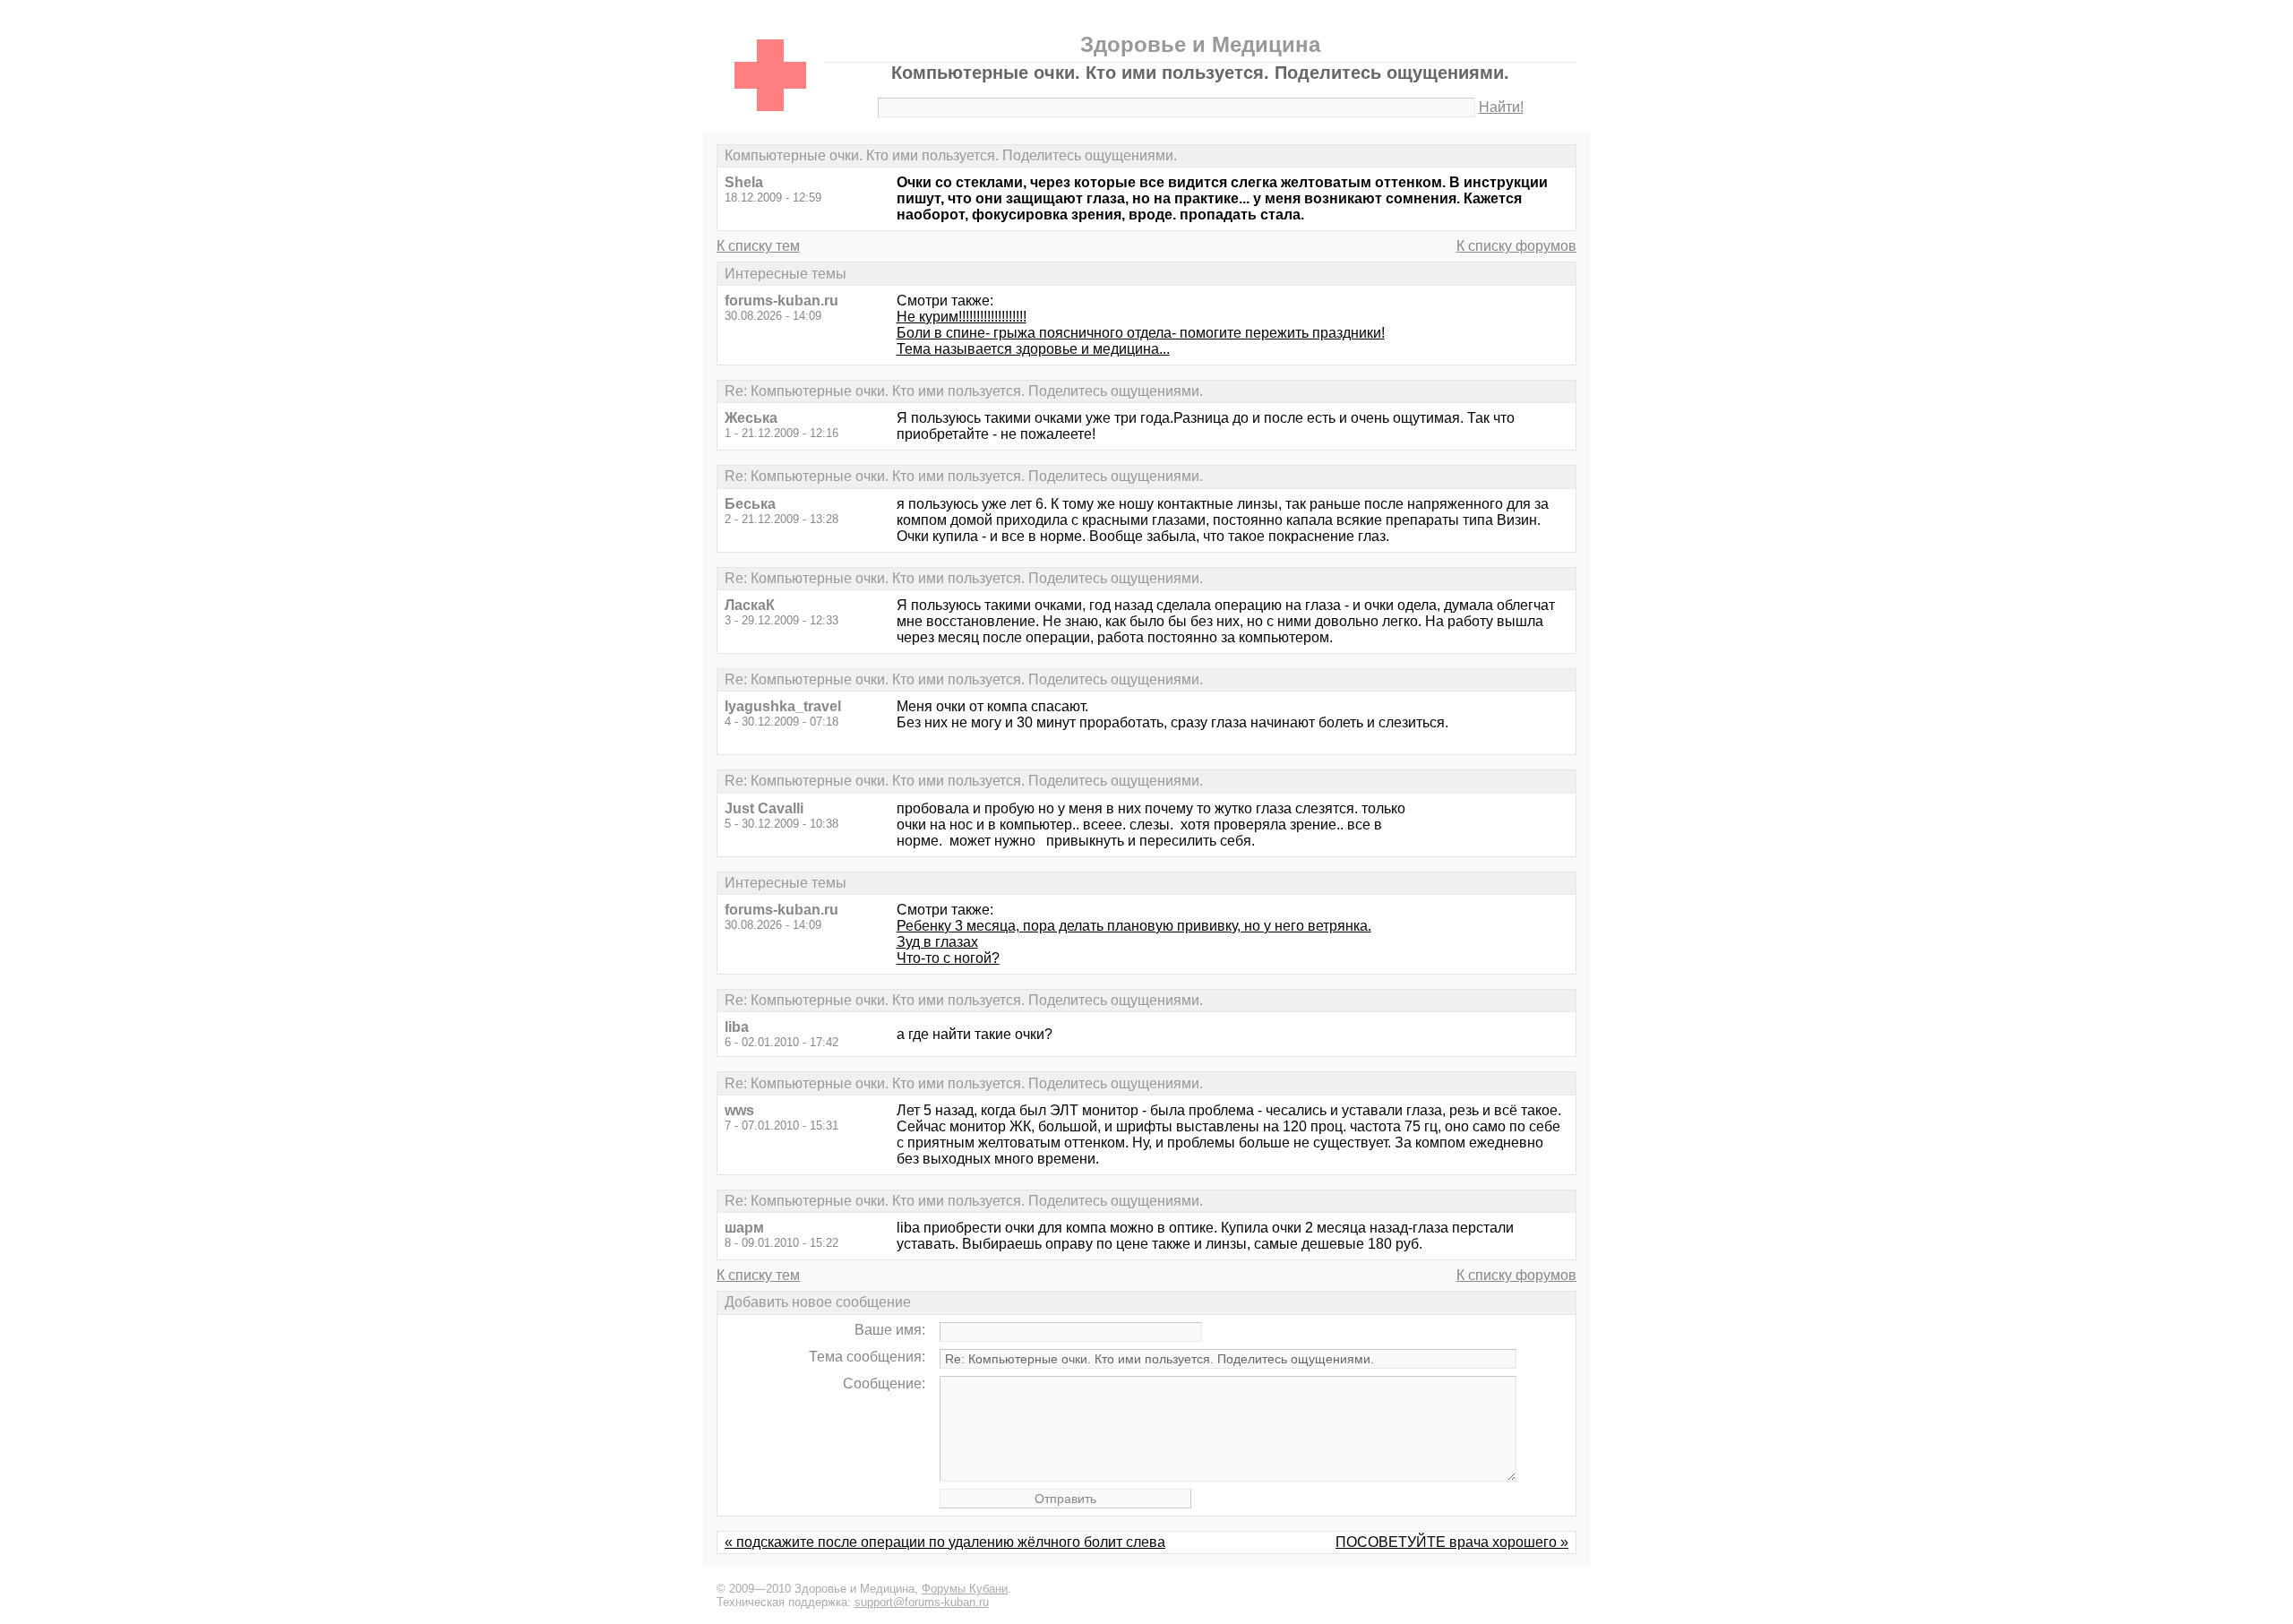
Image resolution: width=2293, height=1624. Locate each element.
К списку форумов (1516, 246)
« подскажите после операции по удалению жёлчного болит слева (945, 1542)
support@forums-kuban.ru (922, 1602)
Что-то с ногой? (948, 958)
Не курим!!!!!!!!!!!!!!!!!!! (962, 317)
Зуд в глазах (937, 942)
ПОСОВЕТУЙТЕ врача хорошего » (1452, 1542)
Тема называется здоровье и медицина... (1033, 349)
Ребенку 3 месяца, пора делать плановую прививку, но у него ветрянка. (1134, 926)
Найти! (1501, 107)
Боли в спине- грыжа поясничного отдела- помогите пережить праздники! (1141, 333)
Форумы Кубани (965, 1589)
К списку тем (758, 246)
